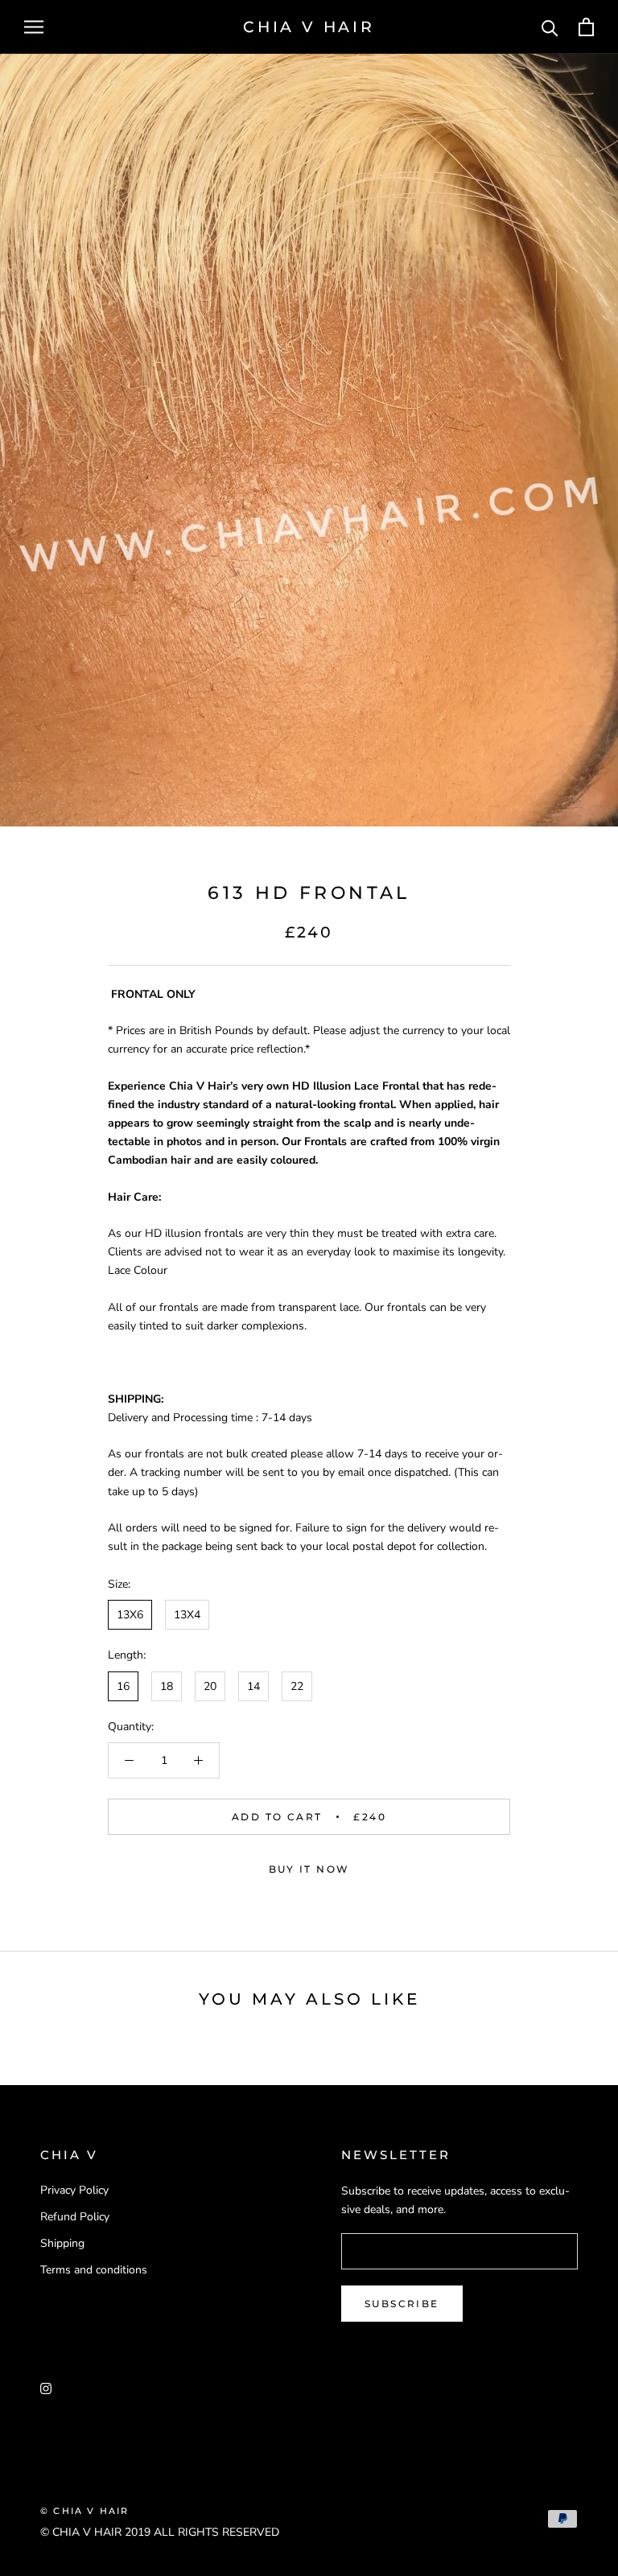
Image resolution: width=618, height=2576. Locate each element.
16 (123, 1686)
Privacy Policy (74, 2190)
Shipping (62, 2243)
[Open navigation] (34, 27)
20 (210, 1686)
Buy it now (309, 1869)
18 (167, 1686)
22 (297, 1686)
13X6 (130, 1615)
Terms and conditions (94, 2270)
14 (253, 1686)
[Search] (550, 27)
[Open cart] (586, 27)
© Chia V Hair (85, 2511)
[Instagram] (46, 2387)
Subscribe (402, 2304)
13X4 (187, 1615)
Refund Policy (75, 2217)
